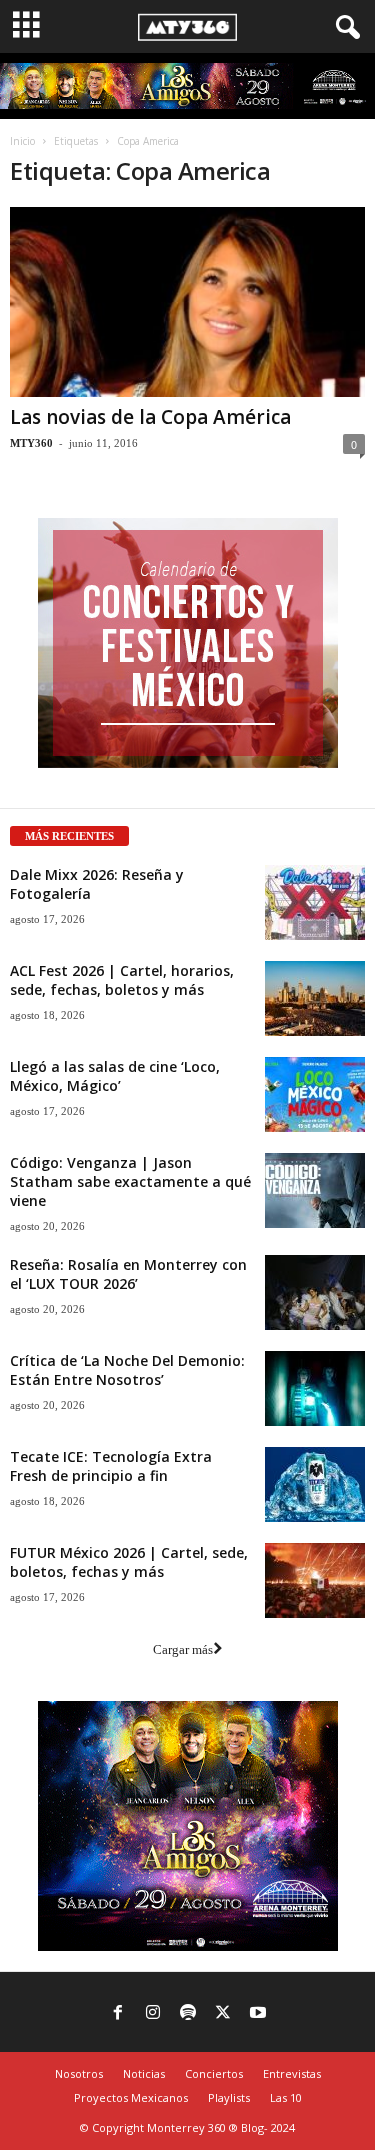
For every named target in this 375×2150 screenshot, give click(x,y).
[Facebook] (118, 2014)
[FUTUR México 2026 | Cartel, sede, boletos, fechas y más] (315, 1580)
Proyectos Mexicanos (131, 2097)
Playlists (229, 2097)
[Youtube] (258, 2014)
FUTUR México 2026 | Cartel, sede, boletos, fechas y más (129, 1562)
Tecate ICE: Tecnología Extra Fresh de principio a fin (111, 1466)
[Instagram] (153, 2014)
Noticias (144, 2073)
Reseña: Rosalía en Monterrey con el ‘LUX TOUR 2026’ (128, 1274)
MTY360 (31, 443)
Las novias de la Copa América (150, 417)
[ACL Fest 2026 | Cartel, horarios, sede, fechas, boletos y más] (315, 998)
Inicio (22, 141)
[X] (223, 2014)
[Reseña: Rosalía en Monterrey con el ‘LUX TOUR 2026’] (315, 1292)
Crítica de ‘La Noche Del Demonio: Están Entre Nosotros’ (127, 1370)
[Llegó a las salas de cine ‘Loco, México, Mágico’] (315, 1094)
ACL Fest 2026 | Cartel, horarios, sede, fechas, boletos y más (122, 980)
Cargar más (183, 1649)
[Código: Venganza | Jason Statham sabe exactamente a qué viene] (315, 1190)
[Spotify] (188, 2014)
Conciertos (214, 2073)
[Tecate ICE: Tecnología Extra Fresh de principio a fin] (315, 1484)
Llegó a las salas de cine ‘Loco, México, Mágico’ (115, 1076)
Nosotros (79, 2073)
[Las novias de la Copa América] (187, 301)
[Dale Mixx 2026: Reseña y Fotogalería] (315, 902)
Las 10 (286, 2097)
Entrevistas (292, 2073)
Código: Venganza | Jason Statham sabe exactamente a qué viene (130, 1181)
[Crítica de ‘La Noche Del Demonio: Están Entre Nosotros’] (315, 1388)
